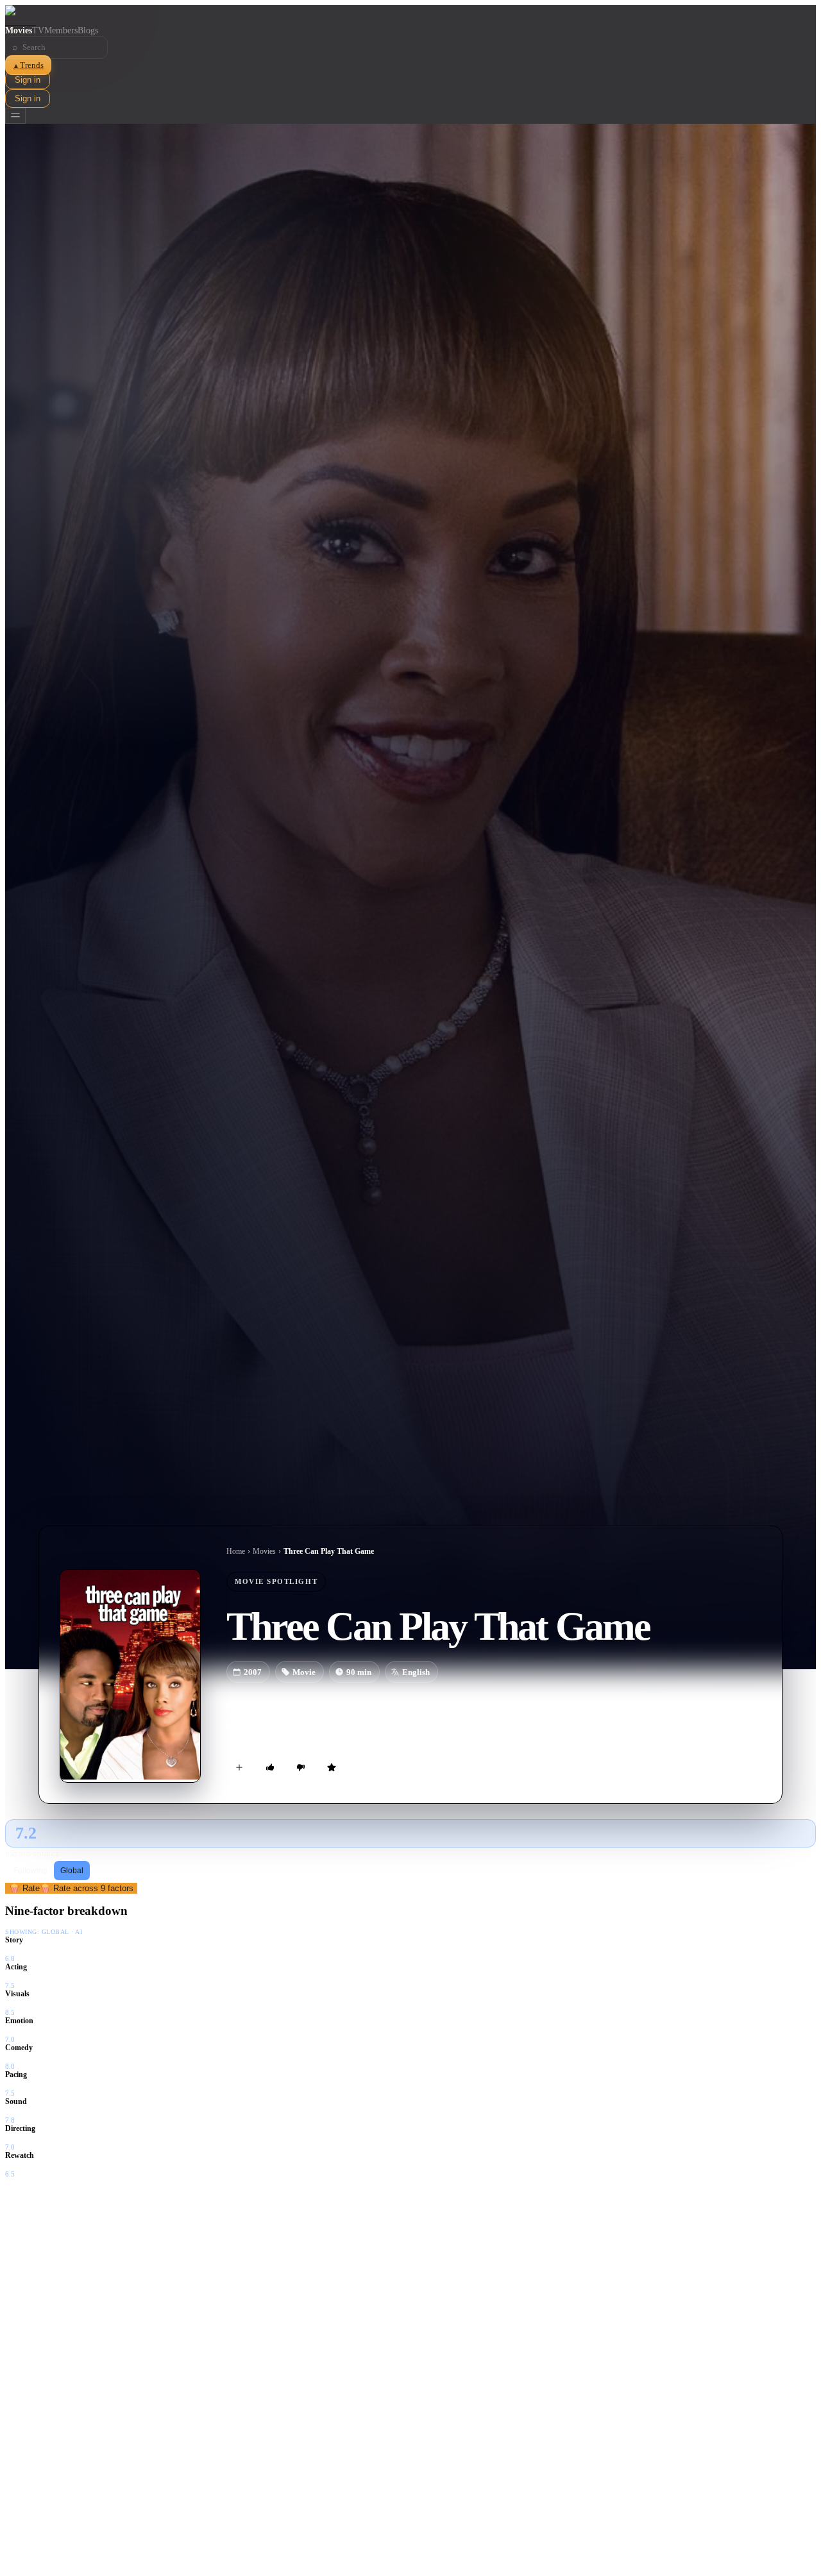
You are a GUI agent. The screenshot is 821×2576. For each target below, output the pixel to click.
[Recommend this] (270, 1767)
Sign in (28, 80)
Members (61, 30)
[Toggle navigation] (15, 116)
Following (30, 1871)
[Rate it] (332, 1767)
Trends (28, 65)
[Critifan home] (410, 15)
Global (72, 1871)
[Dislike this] (301, 1767)
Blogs (88, 30)
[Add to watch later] (239, 1767)
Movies (19, 30)
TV (38, 30)
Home (236, 1551)
